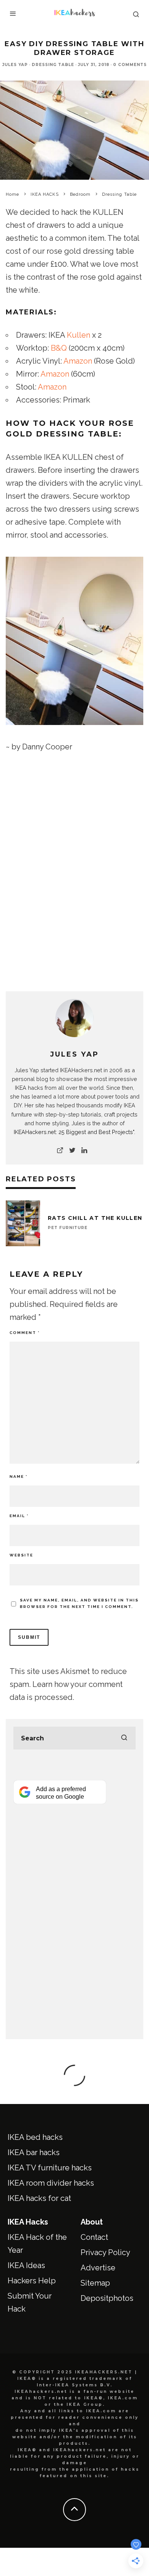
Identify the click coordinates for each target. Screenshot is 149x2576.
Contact (94, 2237)
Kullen (79, 335)
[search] (124, 1738)
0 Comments (130, 65)
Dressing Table (53, 65)
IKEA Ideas (26, 2265)
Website (21, 1555)
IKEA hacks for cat (39, 2198)
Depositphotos (107, 2298)
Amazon (78, 361)
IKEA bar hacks (34, 2152)
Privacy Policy (105, 2252)
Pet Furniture (68, 1228)
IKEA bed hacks (35, 2137)
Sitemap (95, 2283)
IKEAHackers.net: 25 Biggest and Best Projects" (74, 1132)
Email (19, 1516)
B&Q (59, 348)
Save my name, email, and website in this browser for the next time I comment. (79, 1603)
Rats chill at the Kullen (95, 1218)
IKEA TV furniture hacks (50, 2168)
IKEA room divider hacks (51, 2183)
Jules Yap (15, 65)
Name (19, 1476)
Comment (25, 1333)
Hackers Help (32, 2281)
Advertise (98, 2268)
